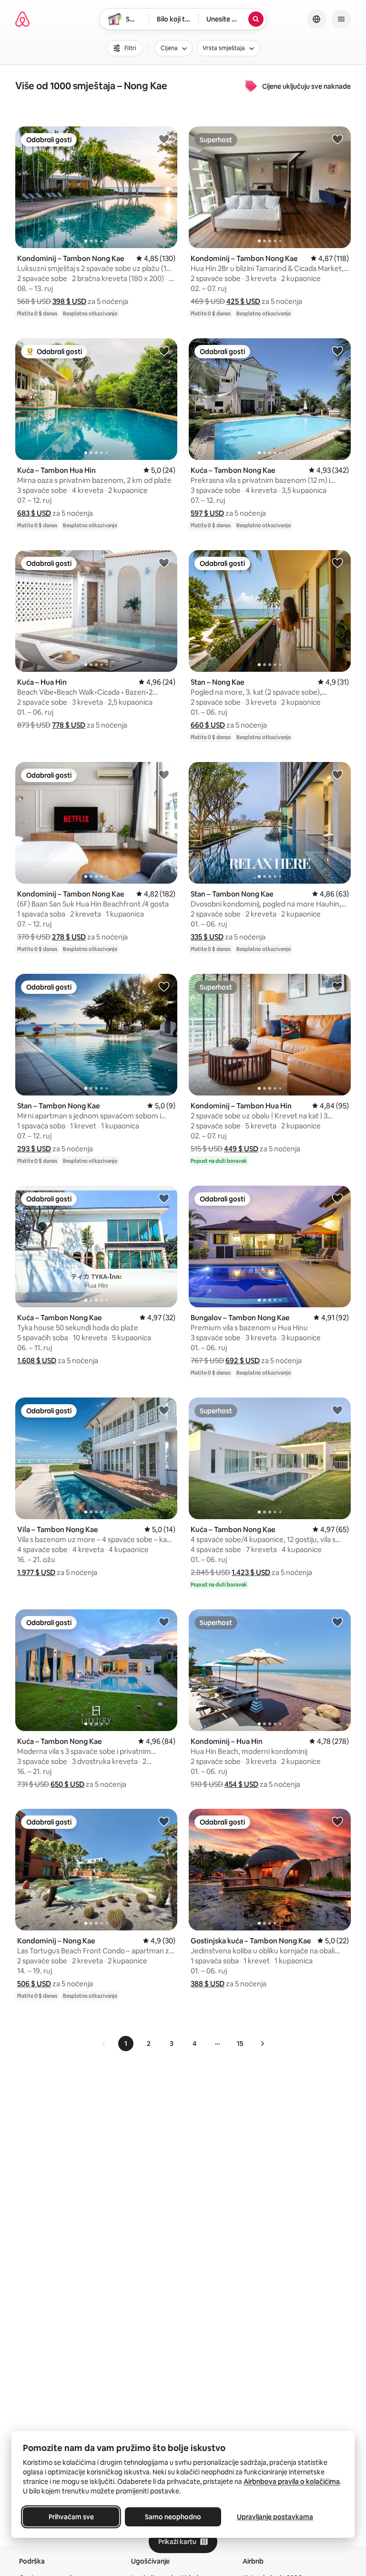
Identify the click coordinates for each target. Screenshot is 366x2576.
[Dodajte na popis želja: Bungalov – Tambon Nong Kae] (337, 1198)
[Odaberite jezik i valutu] (316, 19)
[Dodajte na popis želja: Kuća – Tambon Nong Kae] (337, 351)
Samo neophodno (173, 2517)
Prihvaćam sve (71, 2517)
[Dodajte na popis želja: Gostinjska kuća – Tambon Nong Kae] (337, 1821)
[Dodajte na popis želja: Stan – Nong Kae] (337, 563)
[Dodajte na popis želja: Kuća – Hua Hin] (164, 563)
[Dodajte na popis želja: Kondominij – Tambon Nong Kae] (164, 139)
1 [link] (126, 2044)
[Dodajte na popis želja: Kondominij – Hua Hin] (337, 1622)
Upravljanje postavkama (275, 2517)
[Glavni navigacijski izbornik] (341, 19)
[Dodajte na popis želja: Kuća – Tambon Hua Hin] (164, 351)
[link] (104, 2044)
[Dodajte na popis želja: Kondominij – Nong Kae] (164, 1821)
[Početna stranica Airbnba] (22, 19)
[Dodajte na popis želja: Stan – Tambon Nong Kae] (337, 774)
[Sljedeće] (262, 2044)
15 (240, 2044)
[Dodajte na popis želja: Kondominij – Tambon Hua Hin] (337, 986)
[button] (69, 301)
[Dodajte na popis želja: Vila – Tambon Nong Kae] (164, 1410)
